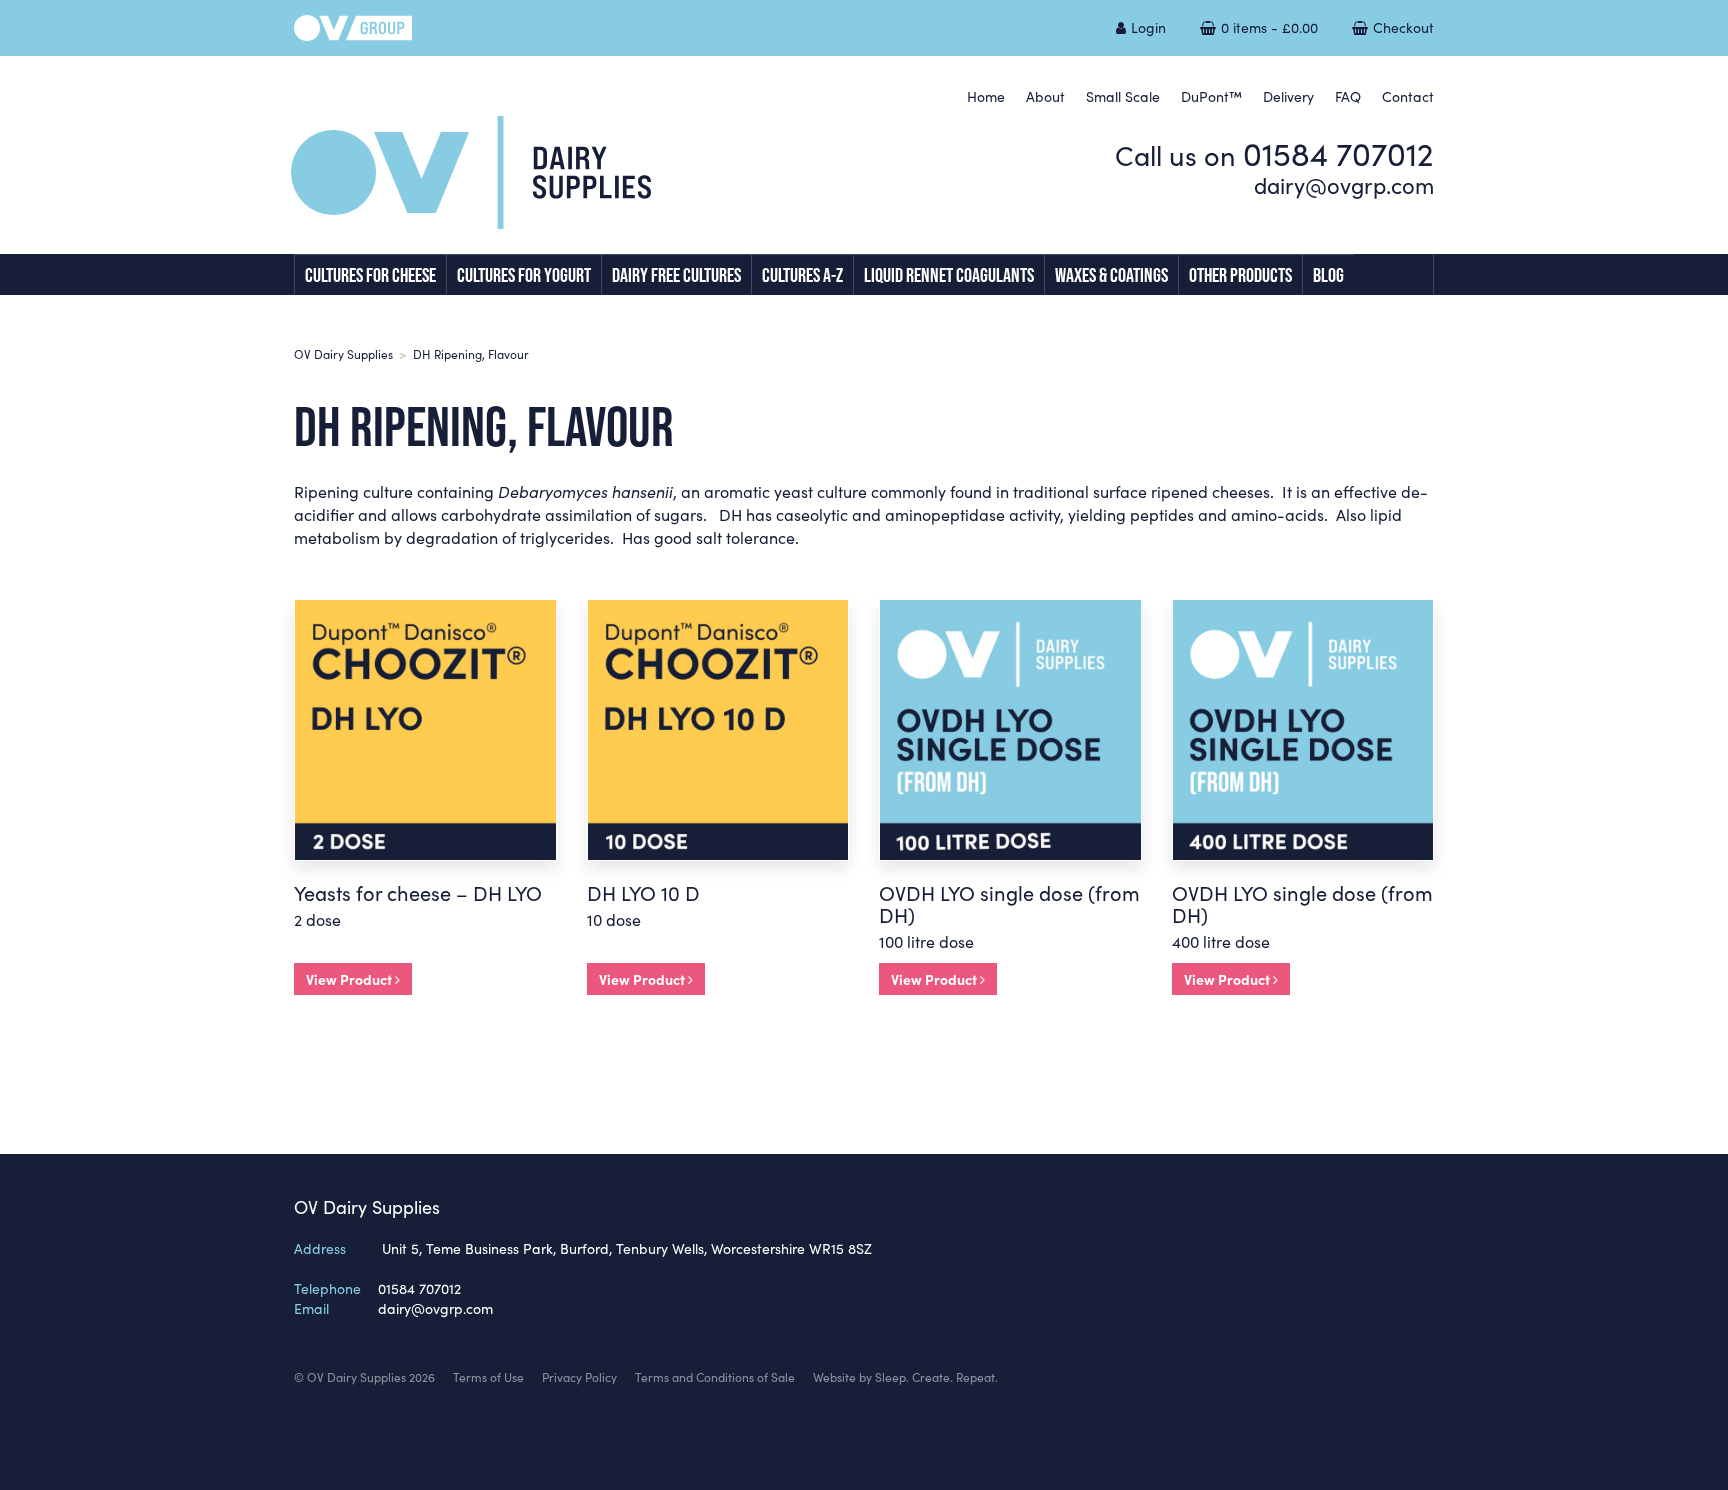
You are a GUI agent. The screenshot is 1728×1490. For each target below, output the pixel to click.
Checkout (1403, 27)
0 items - (1269, 27)
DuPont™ (1211, 96)
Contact (1408, 96)
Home (986, 96)
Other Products (1240, 275)
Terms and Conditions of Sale (715, 1376)
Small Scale (1123, 96)
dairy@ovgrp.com (1344, 184)
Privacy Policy (579, 1376)
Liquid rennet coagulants (949, 275)
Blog (1328, 275)
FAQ (1348, 96)
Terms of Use (488, 1376)
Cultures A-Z (802, 275)
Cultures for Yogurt (524, 275)
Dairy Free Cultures (676, 275)
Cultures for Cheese (370, 275)
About (1045, 96)
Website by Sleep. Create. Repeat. (905, 1376)
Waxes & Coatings (1111, 275)
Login (1148, 27)
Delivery (1288, 96)
